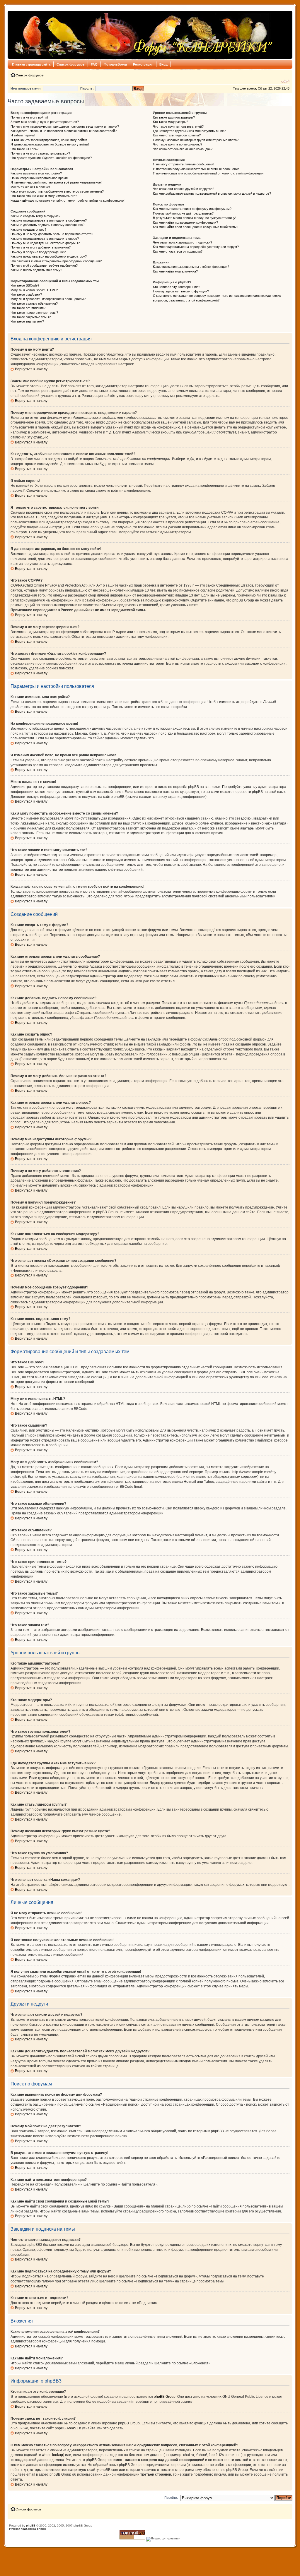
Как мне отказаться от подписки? (178, 251)
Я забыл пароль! (23, 135)
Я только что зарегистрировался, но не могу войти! (49, 140)
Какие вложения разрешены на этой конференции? (191, 267)
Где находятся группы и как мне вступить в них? (189, 131)
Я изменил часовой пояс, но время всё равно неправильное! (56, 182)
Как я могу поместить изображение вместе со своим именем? (57, 191)
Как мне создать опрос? (28, 229)
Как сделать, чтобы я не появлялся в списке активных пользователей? (64, 131)
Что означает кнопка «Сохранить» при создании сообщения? (56, 261)
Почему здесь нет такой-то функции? (181, 291)
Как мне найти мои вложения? (175, 271)
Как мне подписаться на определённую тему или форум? (196, 247)
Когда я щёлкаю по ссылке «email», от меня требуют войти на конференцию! (68, 200)
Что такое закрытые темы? (31, 317)
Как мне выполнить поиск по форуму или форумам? (192, 209)
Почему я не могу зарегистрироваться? (40, 153)
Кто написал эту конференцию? (177, 287)
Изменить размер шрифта (285, 81)
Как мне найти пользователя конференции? (185, 222)
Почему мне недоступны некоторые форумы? (45, 243)
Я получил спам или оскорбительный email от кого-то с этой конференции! (209, 173)
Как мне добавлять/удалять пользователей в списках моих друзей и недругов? (212, 193)
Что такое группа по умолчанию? (178, 144)
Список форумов (71, 64)
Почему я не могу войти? (29, 117)
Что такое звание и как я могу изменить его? (44, 196)
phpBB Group (165, 2397)
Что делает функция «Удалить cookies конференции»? (51, 158)
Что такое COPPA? (24, 149)
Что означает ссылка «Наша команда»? (183, 149)
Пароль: (87, 88)
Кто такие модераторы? (171, 122)
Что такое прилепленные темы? (34, 313)
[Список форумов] (142, 35)
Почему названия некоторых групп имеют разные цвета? (196, 140)
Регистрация (143, 64)
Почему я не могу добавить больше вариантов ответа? (52, 234)
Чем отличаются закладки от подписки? (183, 242)
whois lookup (52, 2455)
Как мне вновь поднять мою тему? (36, 270)
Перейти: (171, 2498)
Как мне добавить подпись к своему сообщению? (47, 225)
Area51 (72, 2428)
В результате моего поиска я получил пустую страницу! (195, 218)
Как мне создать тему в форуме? (35, 216)
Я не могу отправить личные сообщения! (184, 164)
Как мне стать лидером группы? (177, 135)
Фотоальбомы (115, 64)
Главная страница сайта (31, 64)
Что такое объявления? (28, 308)
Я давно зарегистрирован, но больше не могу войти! (50, 144)
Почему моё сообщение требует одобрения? (44, 265)
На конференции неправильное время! (40, 178)
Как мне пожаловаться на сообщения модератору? (49, 256)
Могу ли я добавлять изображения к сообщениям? (48, 299)
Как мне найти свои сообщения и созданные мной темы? (196, 227)
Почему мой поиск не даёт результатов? (183, 213)
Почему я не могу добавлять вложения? (41, 247)
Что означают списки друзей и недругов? (184, 189)
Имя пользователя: (26, 88)
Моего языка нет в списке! (30, 187)
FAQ (94, 64)
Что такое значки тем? (27, 321)
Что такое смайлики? (26, 294)
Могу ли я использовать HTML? (34, 290)
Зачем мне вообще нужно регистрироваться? (45, 122)
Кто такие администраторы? (174, 117)
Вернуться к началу (31, 369)
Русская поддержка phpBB (28, 2529)
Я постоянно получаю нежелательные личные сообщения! (197, 169)
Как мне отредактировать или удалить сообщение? (49, 220)
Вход (163, 64)
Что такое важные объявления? (34, 304)
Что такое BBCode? (25, 285)
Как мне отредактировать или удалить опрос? (45, 239)
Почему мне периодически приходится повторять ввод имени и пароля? (65, 126)
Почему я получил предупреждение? (38, 252)
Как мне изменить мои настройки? (36, 173)
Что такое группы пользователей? (178, 126)
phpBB (31, 2526)
